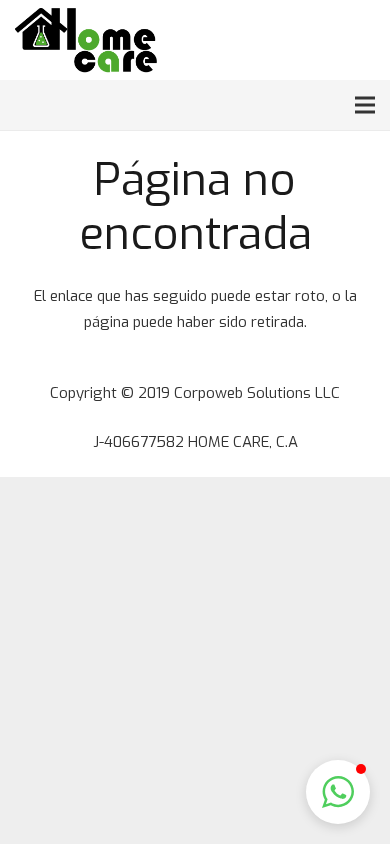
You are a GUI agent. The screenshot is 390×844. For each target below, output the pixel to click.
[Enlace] (86, 40)
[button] (338, 792)
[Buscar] (328, 40)
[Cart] (367, 40)
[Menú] (365, 105)
